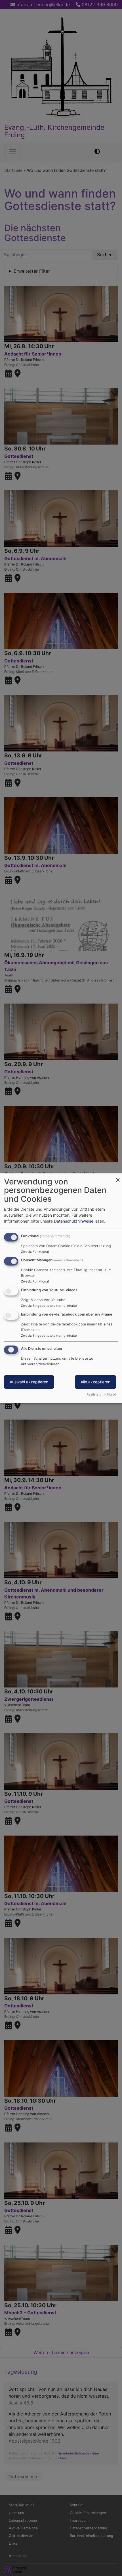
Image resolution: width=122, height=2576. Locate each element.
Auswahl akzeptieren (29, 1382)
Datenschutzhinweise (74, 1221)
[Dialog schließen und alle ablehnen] (118, 1177)
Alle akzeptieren (95, 1382)
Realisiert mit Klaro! (101, 1394)
